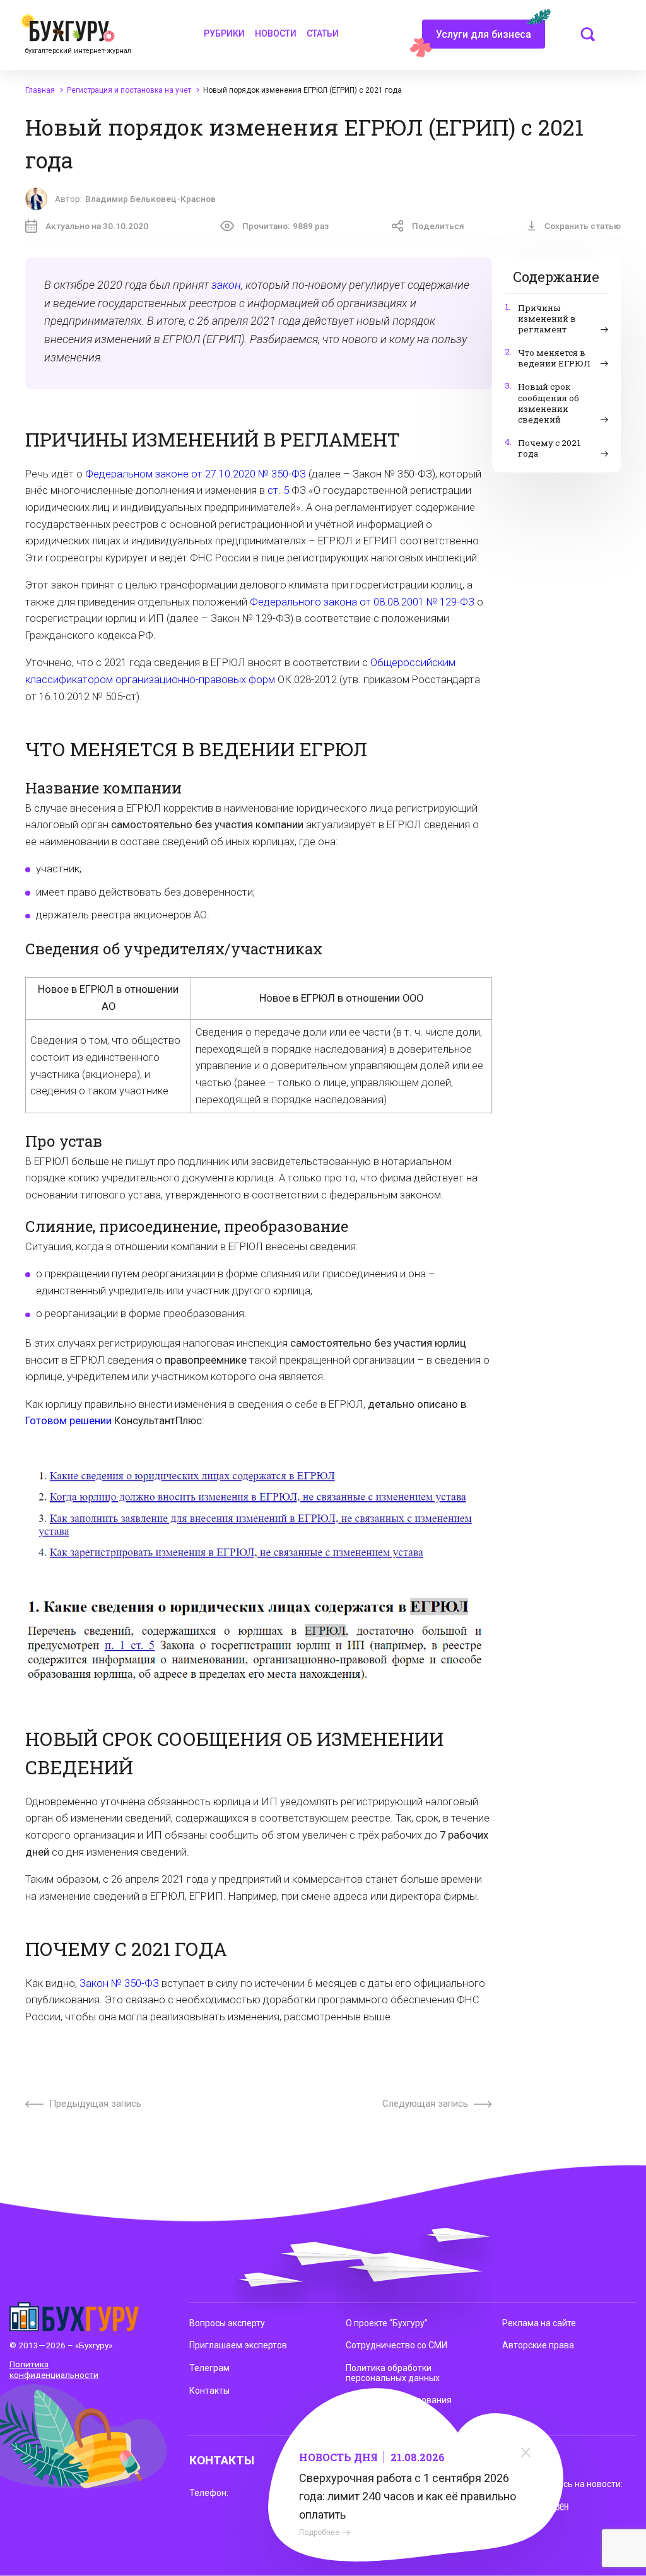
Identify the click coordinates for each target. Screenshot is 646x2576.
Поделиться (438, 226)
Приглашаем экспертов (238, 2345)
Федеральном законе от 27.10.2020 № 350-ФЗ (196, 474)
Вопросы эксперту (227, 2323)
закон (226, 285)
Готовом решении (68, 1421)
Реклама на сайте (539, 2323)
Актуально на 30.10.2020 (97, 226)
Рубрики (224, 33)
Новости (276, 33)
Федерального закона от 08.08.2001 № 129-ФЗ (362, 602)
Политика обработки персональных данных (393, 2373)
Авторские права (538, 2345)
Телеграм (209, 2368)
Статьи (323, 33)
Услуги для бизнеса (484, 34)
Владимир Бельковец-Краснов (150, 199)
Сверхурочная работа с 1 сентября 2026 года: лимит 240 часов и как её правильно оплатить (408, 2496)
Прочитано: (285, 226)
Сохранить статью (583, 226)
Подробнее (319, 2532)
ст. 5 (278, 490)
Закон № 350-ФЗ (119, 1983)
